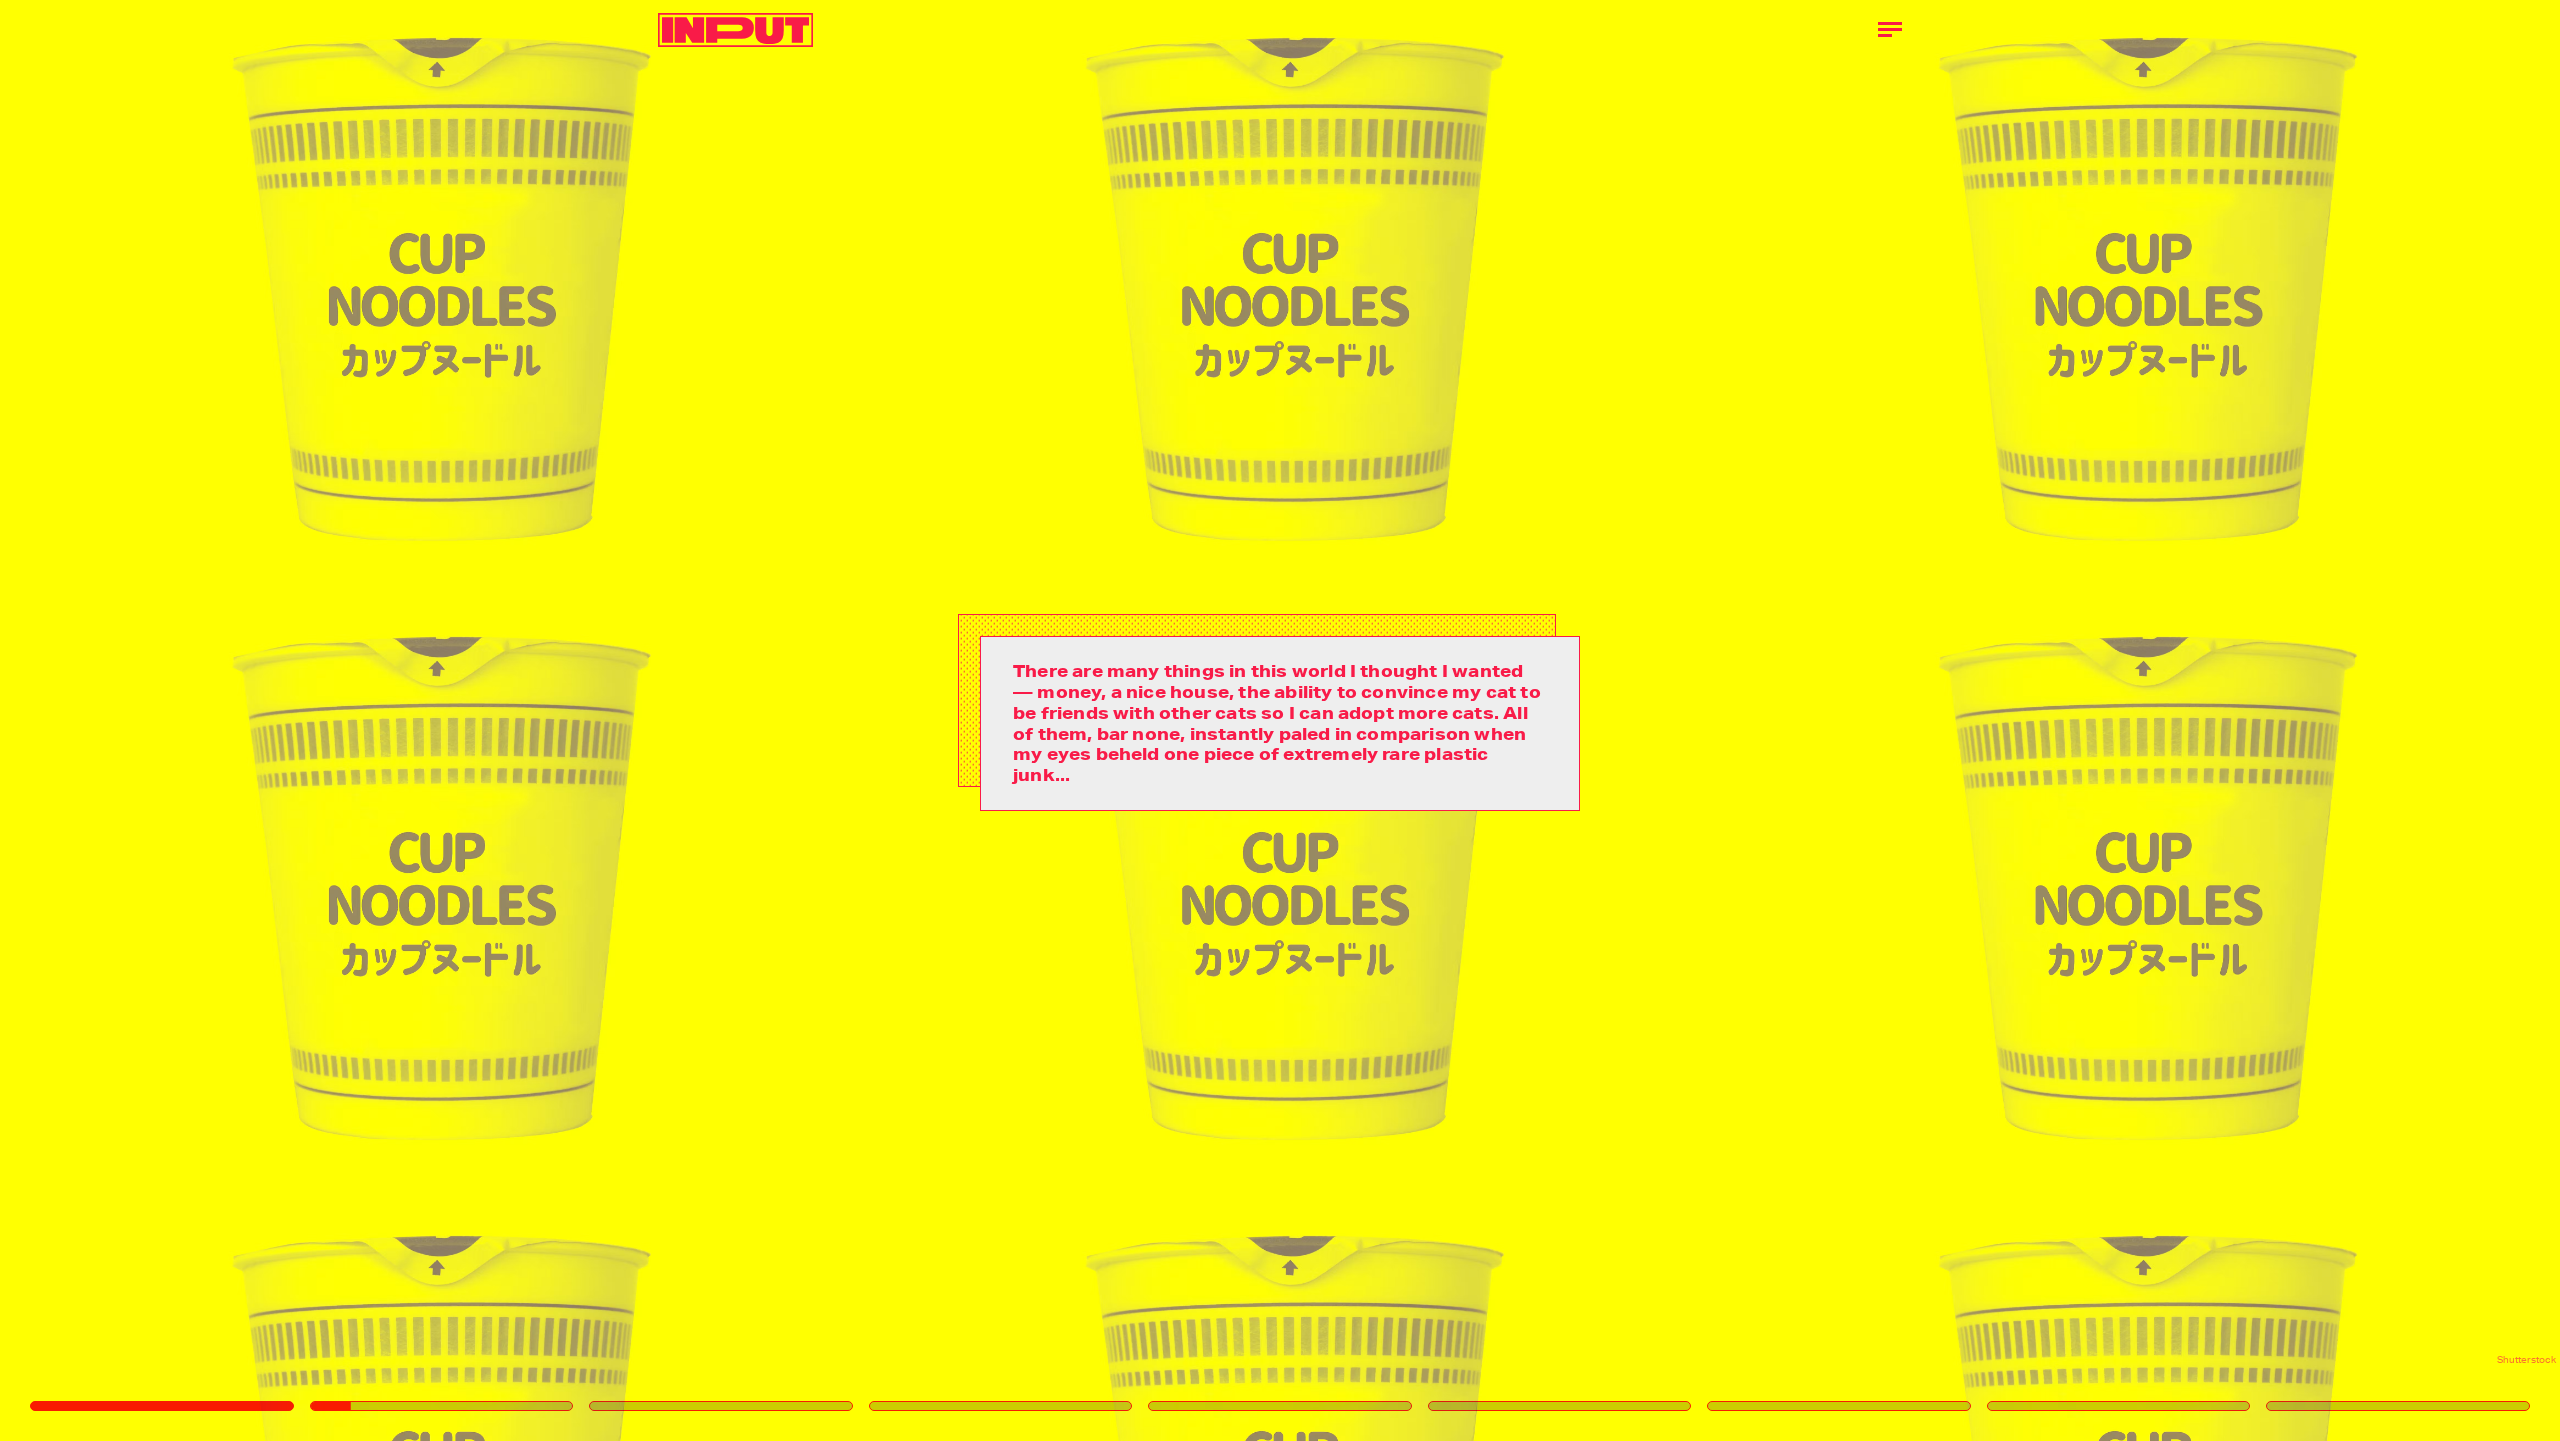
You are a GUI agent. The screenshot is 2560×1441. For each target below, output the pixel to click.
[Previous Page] (422, 720)
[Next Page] (1702, 720)
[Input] (735, 30)
